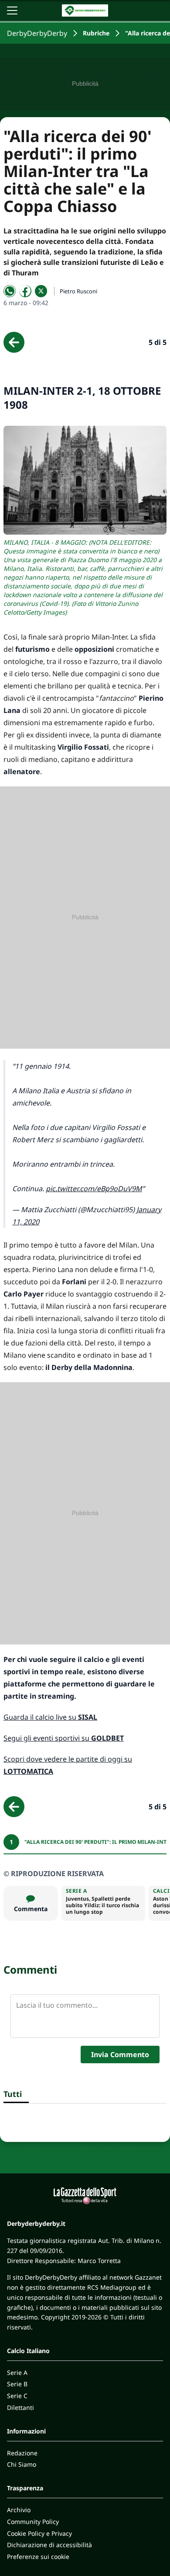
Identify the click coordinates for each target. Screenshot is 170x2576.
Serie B (17, 2384)
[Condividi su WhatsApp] (10, 291)
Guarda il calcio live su (50, 1717)
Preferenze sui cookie (38, 2557)
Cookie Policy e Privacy (39, 2533)
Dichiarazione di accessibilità (49, 2545)
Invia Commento (120, 2055)
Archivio (19, 2510)
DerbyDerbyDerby (37, 33)
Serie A (17, 2373)
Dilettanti (20, 2407)
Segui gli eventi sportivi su (64, 1738)
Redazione (22, 2453)
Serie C (17, 2396)
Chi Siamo (22, 2464)
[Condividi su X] (41, 291)
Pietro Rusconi (78, 291)
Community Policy (33, 2522)
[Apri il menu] (12, 10)
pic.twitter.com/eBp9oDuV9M (94, 1189)
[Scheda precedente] (14, 342)
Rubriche (96, 33)
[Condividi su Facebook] (25, 291)
